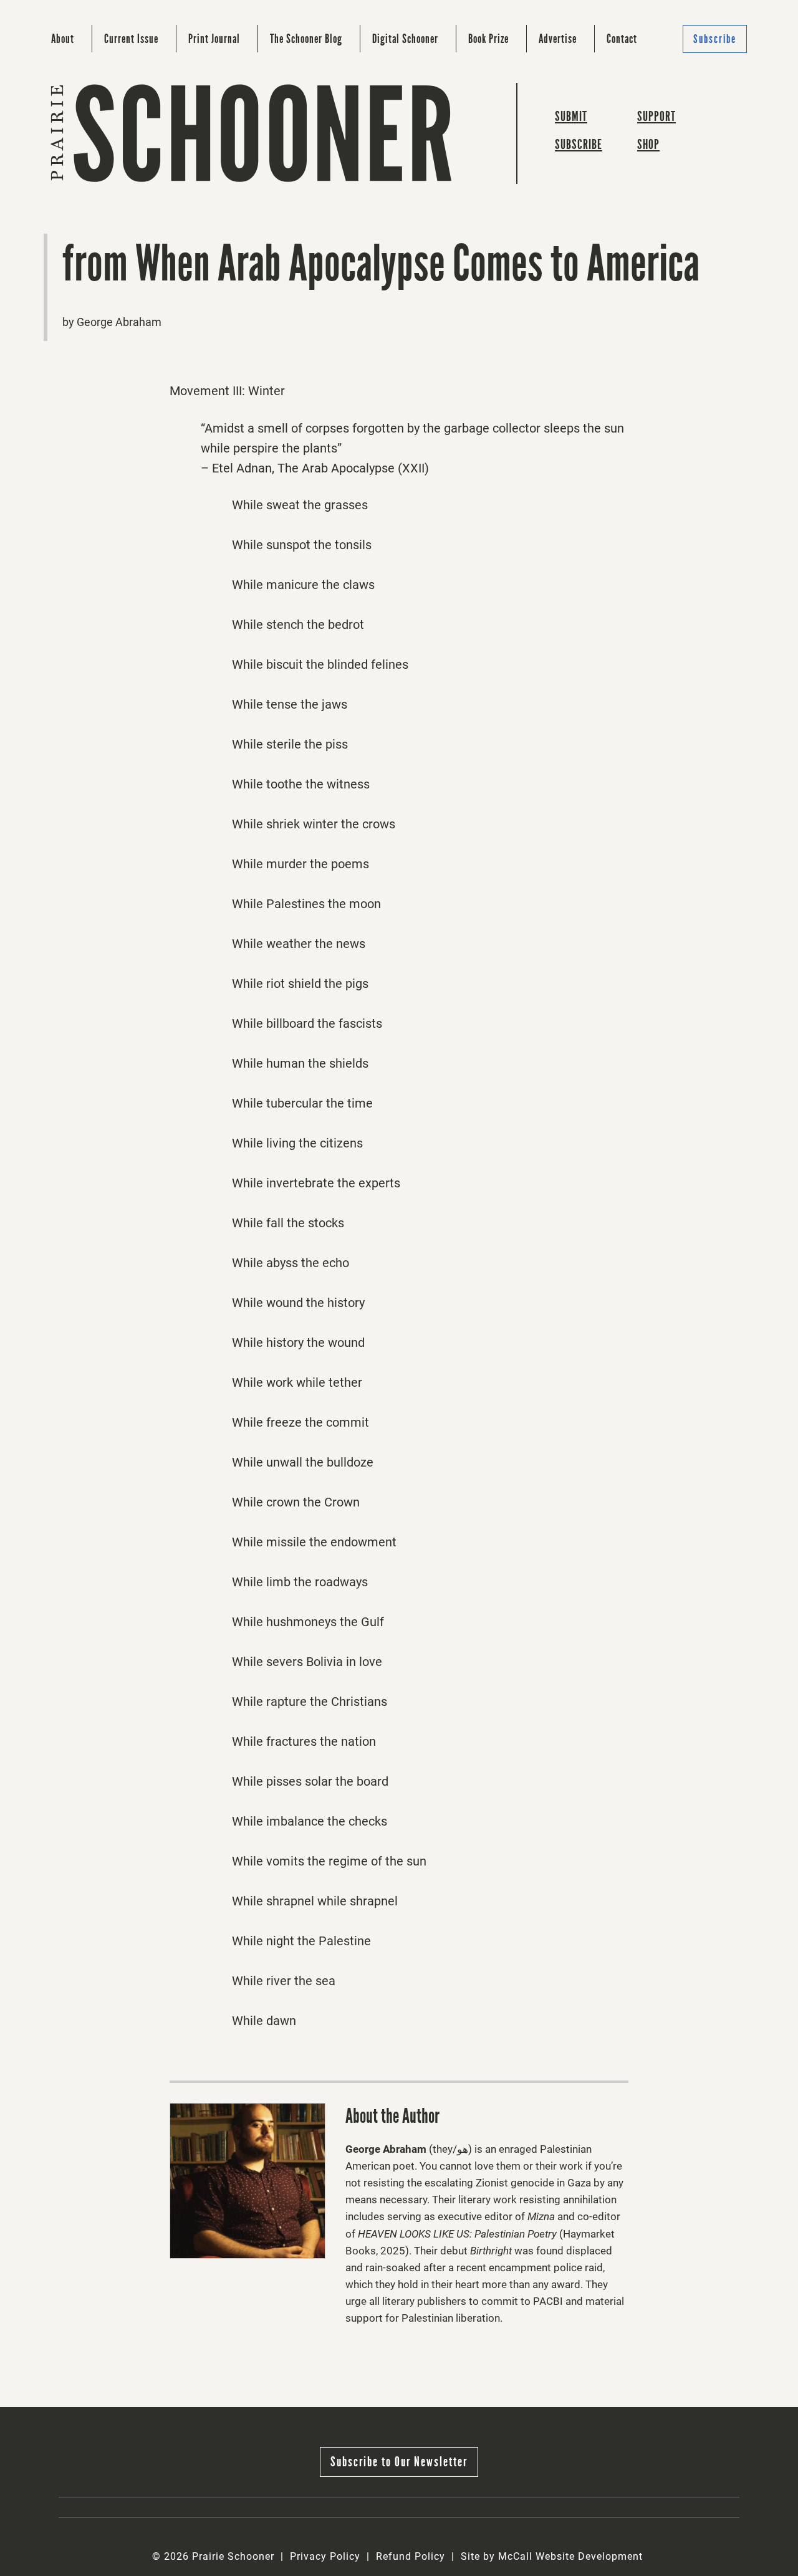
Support (656, 116)
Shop (648, 144)
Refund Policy (411, 2556)
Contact (622, 39)
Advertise (558, 39)
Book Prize (488, 39)
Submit (571, 116)
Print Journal (214, 39)
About (63, 39)
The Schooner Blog (306, 39)
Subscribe (715, 39)
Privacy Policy (325, 2556)
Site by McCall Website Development (552, 2556)
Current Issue (131, 39)
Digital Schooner (405, 39)
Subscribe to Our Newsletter (399, 2462)
